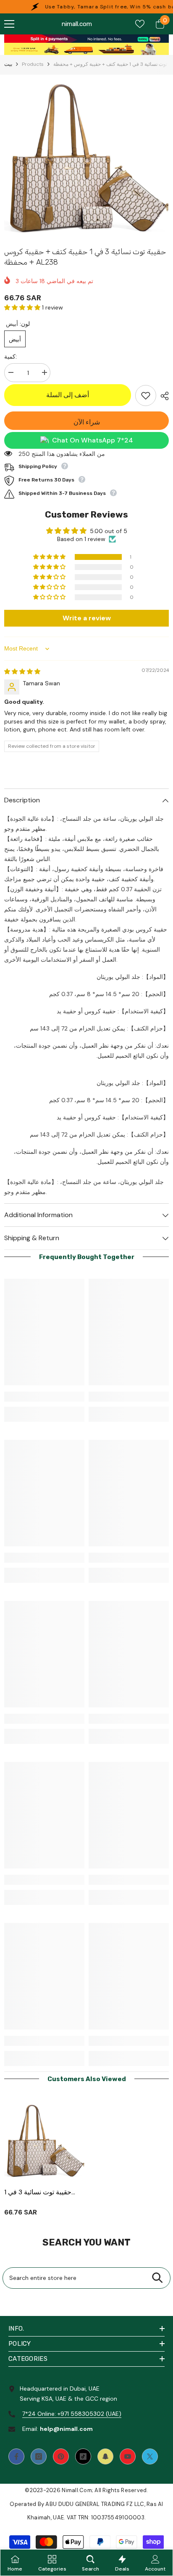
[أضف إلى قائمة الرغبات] (146, 396)
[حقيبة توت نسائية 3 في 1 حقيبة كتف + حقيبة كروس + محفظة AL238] (44, 2141)
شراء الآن (87, 422)
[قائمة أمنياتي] (140, 24)
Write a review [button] (87, 618)
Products (33, 64)
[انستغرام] (39, 2456)
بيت (8, 64)
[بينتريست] (61, 2456)
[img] (22, 671)
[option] (86, 159)
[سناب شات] (105, 2456)
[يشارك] (163, 396)
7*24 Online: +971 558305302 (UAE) (72, 2414)
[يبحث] (157, 2278)
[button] (23, 307)
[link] (86, 39)
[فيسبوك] (16, 2456)
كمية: (10, 356)
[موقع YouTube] (128, 2456)
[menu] (9, 24)
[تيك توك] (83, 2456)
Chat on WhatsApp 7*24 (93, 440)
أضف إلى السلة (68, 395)
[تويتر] (150, 2456)
